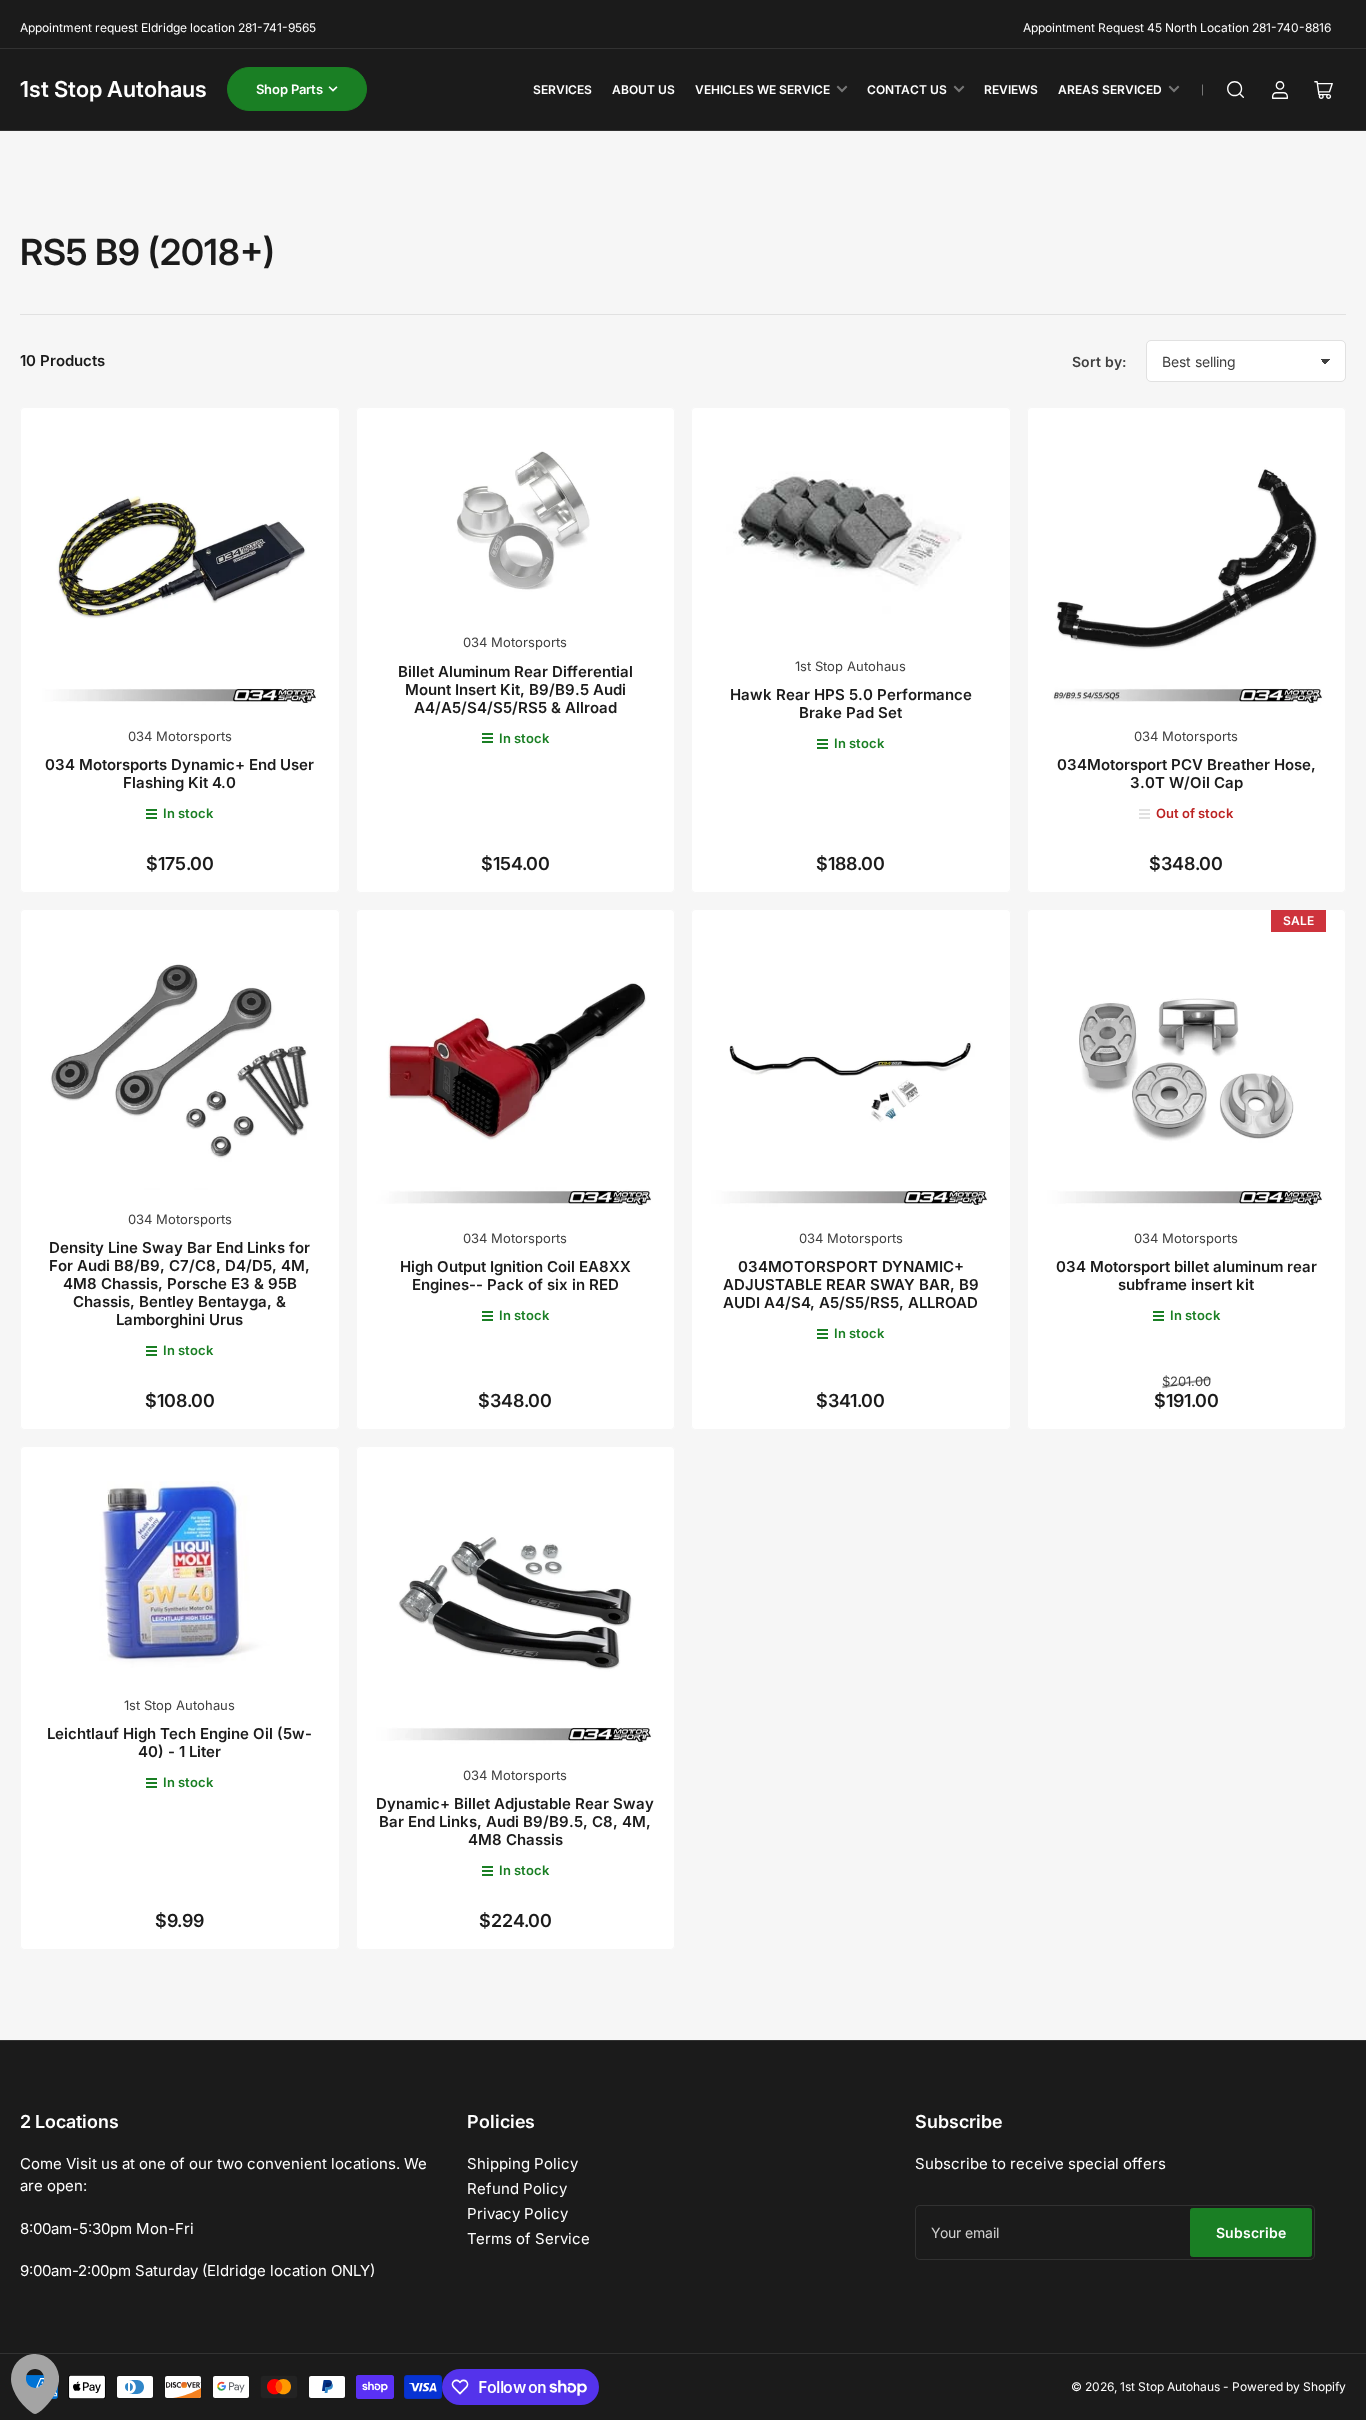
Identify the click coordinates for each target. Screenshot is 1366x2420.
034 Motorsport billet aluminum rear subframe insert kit (1186, 1275)
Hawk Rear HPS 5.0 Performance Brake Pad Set (851, 703)
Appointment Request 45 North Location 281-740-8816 (1177, 27)
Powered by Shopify (1289, 2386)
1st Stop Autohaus (113, 89)
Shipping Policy (522, 2163)
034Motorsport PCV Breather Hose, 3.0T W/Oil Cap (1186, 773)
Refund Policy (517, 2188)
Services (562, 89)
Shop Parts (289, 89)
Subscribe (1251, 2232)
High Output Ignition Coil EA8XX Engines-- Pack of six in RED (515, 1275)
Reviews (1011, 89)
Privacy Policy (517, 2213)
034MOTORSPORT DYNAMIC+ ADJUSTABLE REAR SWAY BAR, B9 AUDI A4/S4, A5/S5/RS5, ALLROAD (851, 1284)
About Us (643, 89)
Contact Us (907, 89)
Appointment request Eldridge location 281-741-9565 (168, 27)
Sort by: (1099, 361)
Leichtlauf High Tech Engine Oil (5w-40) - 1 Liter (179, 1742)
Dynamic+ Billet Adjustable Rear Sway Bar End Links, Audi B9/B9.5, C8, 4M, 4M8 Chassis (515, 1821)
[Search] (1236, 90)
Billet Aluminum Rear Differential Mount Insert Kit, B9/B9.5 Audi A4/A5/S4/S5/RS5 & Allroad (515, 689)
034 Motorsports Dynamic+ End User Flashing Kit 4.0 (179, 773)
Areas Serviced (1110, 89)
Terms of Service (528, 2238)
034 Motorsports (180, 736)
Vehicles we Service (762, 89)
